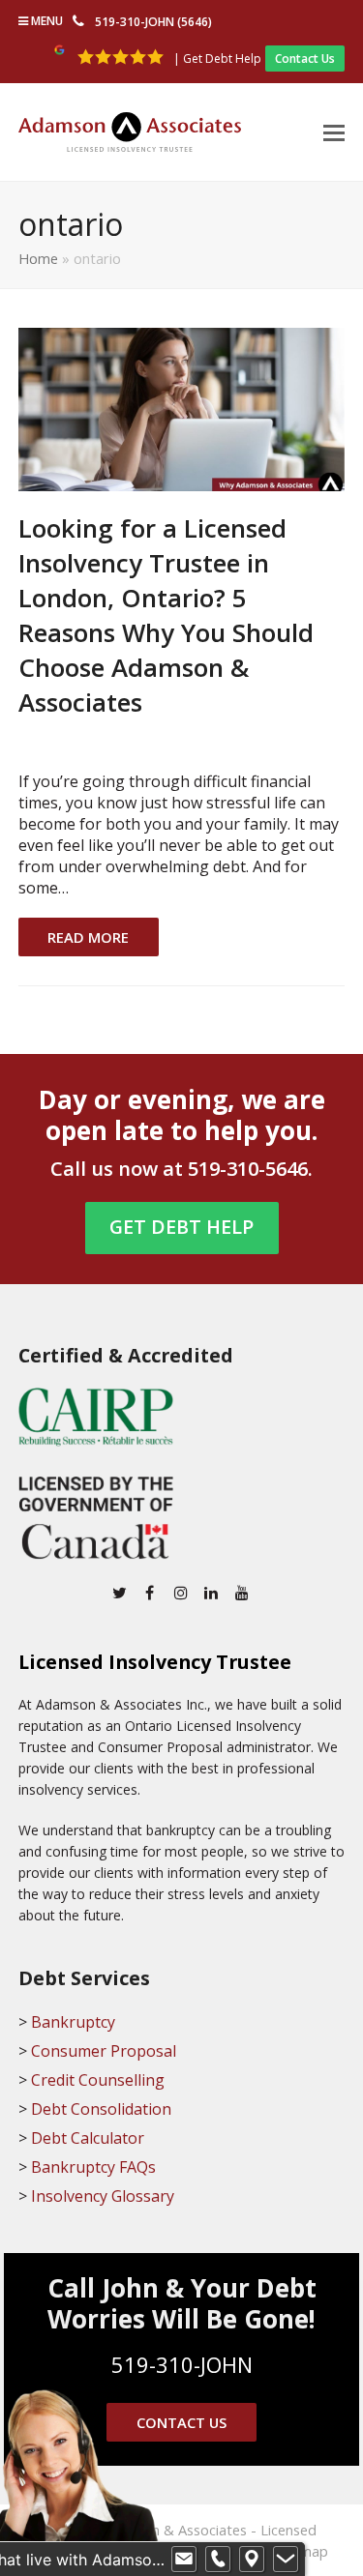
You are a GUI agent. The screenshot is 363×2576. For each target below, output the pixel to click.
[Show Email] (184, 2560)
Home (38, 258)
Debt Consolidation (101, 2109)
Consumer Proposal (104, 2051)
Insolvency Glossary (103, 2196)
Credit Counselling (98, 2080)
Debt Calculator (88, 2138)
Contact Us (305, 59)
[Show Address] (252, 2560)
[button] (334, 132)
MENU (45, 21)
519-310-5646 (248, 1169)
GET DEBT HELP (181, 1227)
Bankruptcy (73, 2022)
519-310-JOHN (182, 2364)
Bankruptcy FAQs (93, 2167)
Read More (88, 937)
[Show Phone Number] (218, 2560)
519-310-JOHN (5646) (153, 22)
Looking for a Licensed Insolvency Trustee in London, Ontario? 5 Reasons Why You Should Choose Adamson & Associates (166, 615)
